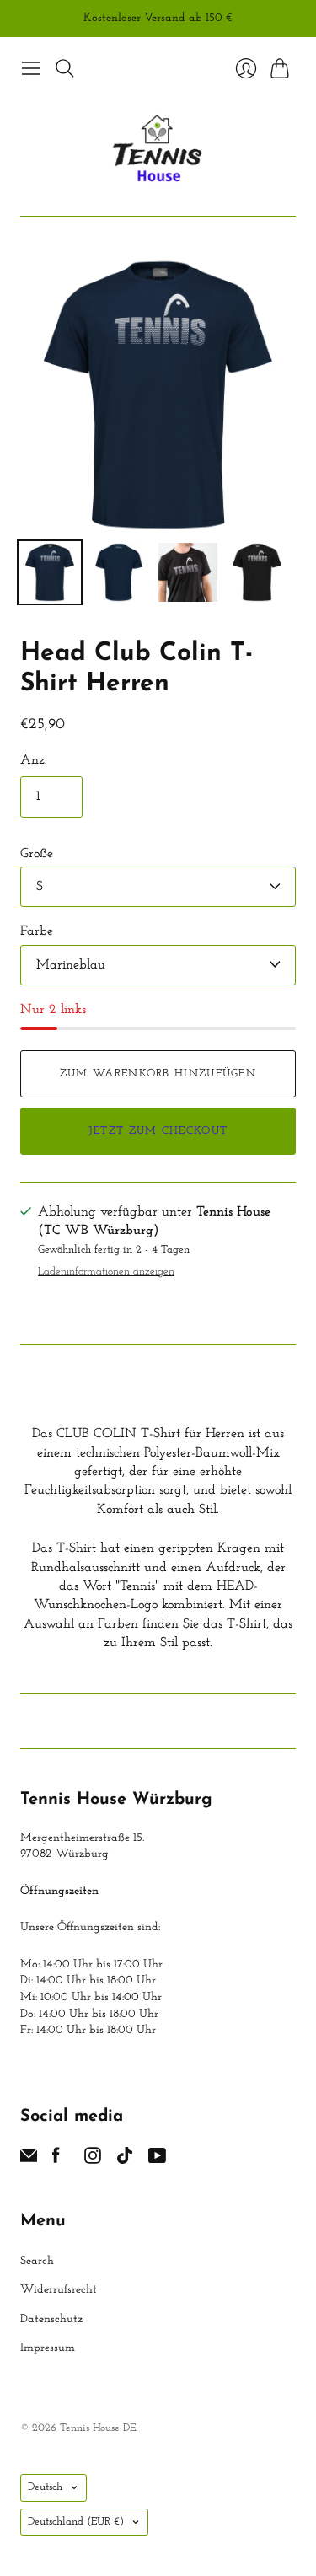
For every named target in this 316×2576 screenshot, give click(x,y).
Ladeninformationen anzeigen (106, 1272)
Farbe (37, 931)
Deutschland (76, 2522)
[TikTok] (125, 2160)
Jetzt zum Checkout (158, 1131)
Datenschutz (51, 2319)
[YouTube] (157, 2160)
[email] (29, 2160)
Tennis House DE (98, 2428)
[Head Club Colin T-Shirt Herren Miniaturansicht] (50, 572)
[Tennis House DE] (158, 150)
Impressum (48, 2348)
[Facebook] (56, 2160)
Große (37, 854)
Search (37, 2261)
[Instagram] (93, 2160)
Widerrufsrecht (59, 2290)
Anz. (34, 760)
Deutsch (45, 2487)
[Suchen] (65, 68)
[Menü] (31, 68)
